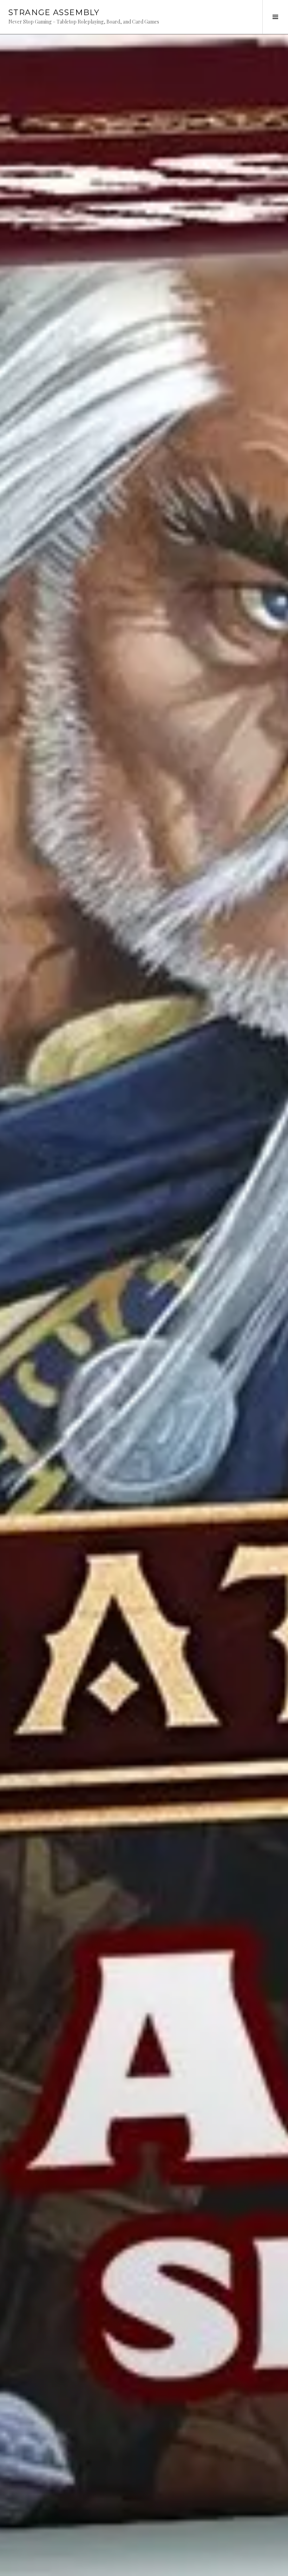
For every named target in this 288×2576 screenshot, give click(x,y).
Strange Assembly (54, 12)
